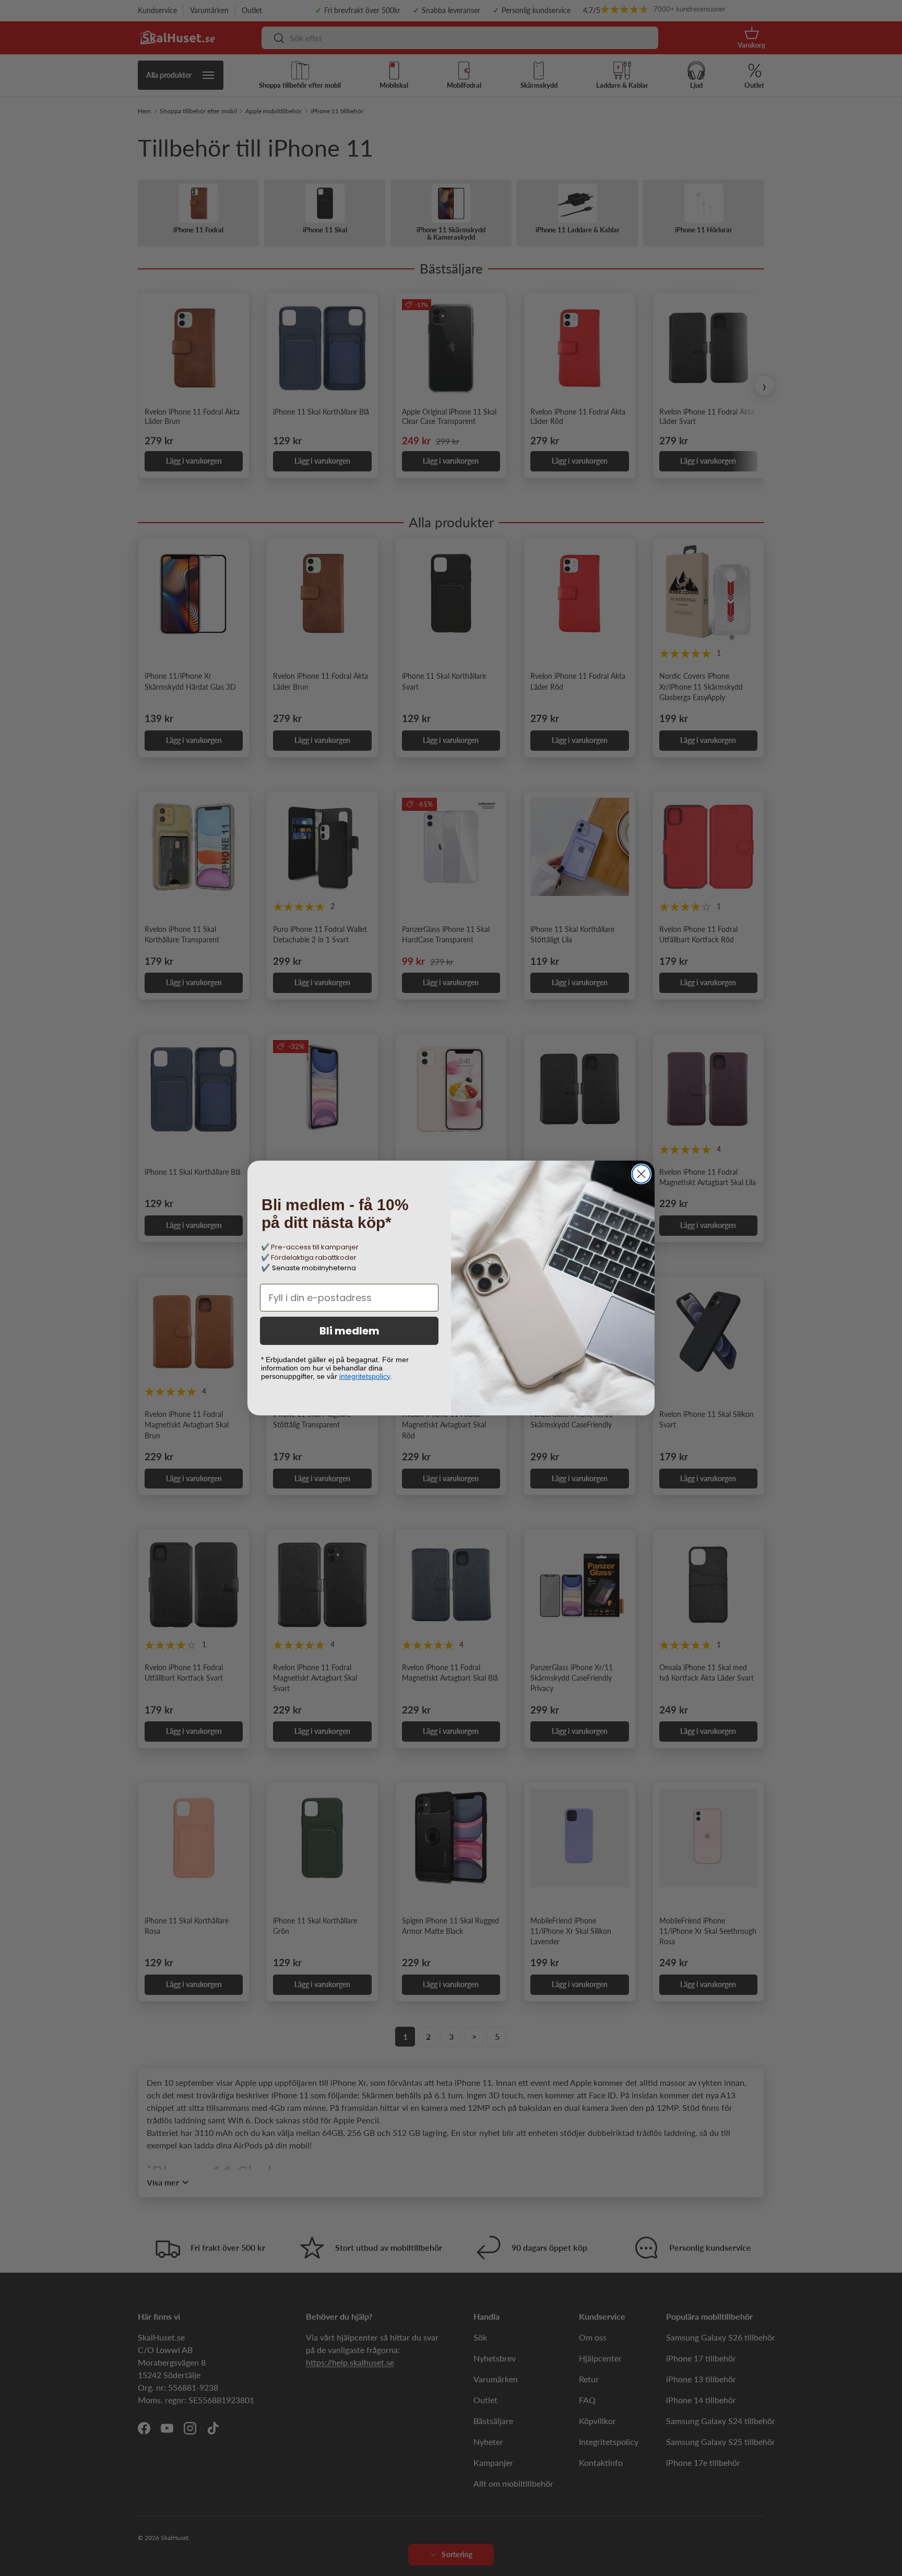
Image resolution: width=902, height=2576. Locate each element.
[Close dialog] (641, 1174)
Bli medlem (349, 1331)
